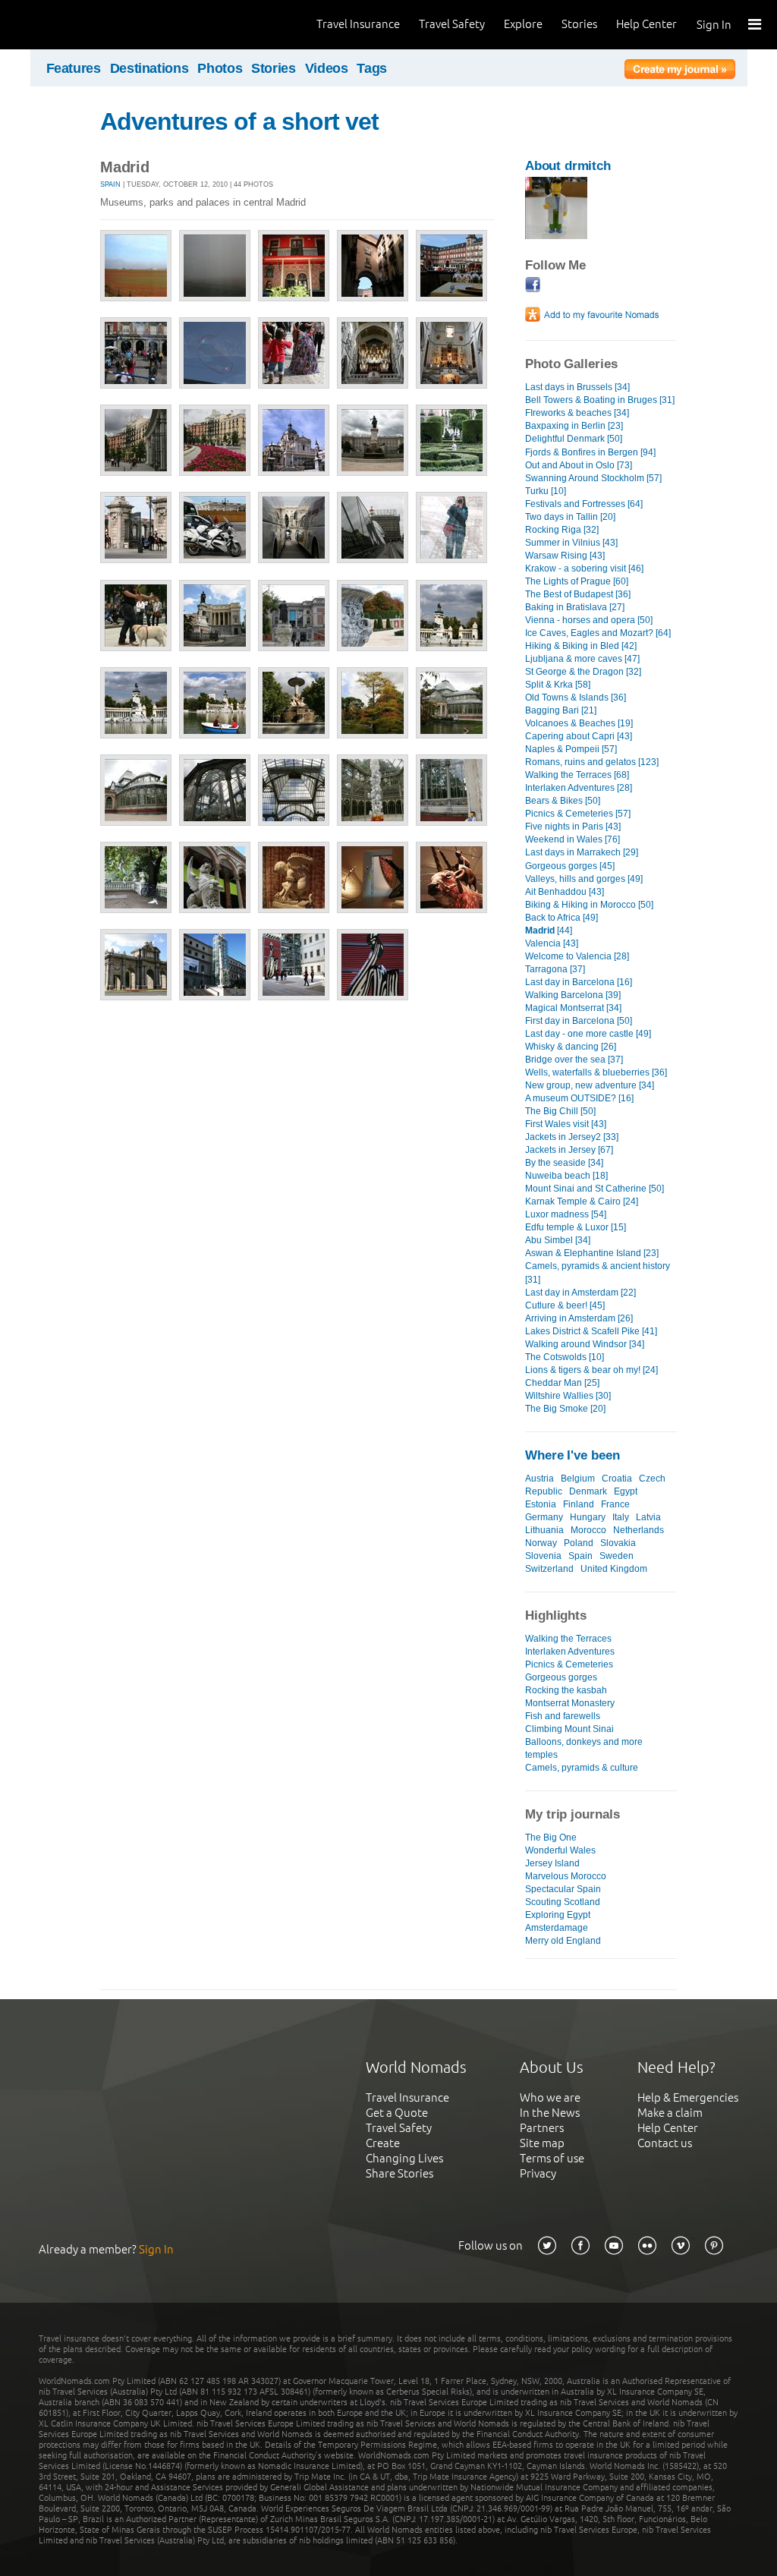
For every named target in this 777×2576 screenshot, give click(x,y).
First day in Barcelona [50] (579, 1021)
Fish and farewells (563, 1716)
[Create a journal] (680, 71)
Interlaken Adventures (570, 1652)
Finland (579, 1504)
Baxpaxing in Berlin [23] (574, 426)
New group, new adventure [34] (590, 1085)
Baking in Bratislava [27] (575, 607)
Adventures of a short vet (239, 121)
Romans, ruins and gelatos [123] (592, 762)
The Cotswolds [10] (565, 1357)
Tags (372, 68)
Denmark (588, 1491)
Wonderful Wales (560, 1850)
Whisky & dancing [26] (571, 1047)
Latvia (648, 1517)
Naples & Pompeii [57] (571, 749)
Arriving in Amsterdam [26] (579, 1318)
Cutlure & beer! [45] (565, 1305)
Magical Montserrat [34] (573, 1008)
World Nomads (80, 25)
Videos (327, 68)
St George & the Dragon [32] (583, 672)
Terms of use (552, 2158)
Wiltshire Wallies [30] (568, 1396)
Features (74, 68)
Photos (220, 68)
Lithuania (544, 1530)
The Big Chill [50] (560, 1111)
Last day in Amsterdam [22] (580, 1293)
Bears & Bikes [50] (563, 801)
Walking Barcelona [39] (573, 995)
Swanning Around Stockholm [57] (593, 478)
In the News (550, 2113)
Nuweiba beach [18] (566, 1176)
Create (383, 2143)
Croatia (617, 1479)
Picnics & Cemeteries (569, 1664)
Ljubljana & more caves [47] (582, 659)
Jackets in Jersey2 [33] (572, 1137)
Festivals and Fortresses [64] (584, 504)
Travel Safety (452, 24)
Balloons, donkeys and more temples (584, 1748)
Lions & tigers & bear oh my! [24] (591, 1370)
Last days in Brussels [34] (577, 387)
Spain (110, 184)
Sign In (714, 25)
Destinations (149, 68)
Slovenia (543, 1556)
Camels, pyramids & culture (582, 1768)
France (615, 1504)
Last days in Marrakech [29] (582, 852)
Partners (542, 2128)
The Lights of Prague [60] (577, 581)
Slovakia (618, 1543)
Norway (541, 1543)
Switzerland (549, 1569)
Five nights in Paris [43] (573, 827)
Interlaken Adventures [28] (579, 788)
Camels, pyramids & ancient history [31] (598, 1272)
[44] (549, 931)
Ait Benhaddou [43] (565, 892)
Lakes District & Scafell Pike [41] (591, 1331)
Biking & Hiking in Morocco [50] (589, 905)
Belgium (578, 1479)
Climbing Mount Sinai (569, 1729)
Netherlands (639, 1530)
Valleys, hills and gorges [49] (584, 879)
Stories (579, 24)
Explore (523, 24)
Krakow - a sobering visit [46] (584, 568)
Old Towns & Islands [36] (576, 698)
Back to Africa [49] (562, 918)
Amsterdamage (557, 1928)
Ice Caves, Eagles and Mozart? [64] (598, 633)
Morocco (588, 1530)
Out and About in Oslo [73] (579, 465)
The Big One (551, 1838)
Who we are (550, 2097)
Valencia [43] (552, 943)
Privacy (538, 2173)
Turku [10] (546, 491)
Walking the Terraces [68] (577, 775)
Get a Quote (397, 2113)
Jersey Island (552, 1863)
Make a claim (670, 2113)
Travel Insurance (358, 24)
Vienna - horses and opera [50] (589, 620)
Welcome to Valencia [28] (577, 956)
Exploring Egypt (558, 1915)
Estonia (541, 1504)
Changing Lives (404, 2158)
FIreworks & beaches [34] (577, 413)
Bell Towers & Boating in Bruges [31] (600, 400)
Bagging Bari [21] (561, 710)
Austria (539, 1479)
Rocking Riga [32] (562, 530)
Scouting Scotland (563, 1902)
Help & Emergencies (688, 2097)
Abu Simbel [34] (558, 1240)
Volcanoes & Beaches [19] (579, 723)
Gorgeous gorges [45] (570, 866)
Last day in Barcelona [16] (579, 982)
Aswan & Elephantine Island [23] (592, 1253)
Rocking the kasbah (566, 1690)
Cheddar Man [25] (562, 1383)
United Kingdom (614, 1569)
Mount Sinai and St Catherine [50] (595, 1189)
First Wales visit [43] (566, 1124)
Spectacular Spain (563, 1889)
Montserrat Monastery (570, 1703)
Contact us (665, 2143)
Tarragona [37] (555, 969)
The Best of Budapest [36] (578, 594)
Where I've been (573, 1455)
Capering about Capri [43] (579, 736)
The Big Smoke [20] (565, 1409)
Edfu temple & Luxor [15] (576, 1227)
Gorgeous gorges (561, 1677)
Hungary (588, 1517)
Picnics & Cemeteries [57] (578, 814)
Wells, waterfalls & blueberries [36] (596, 1072)
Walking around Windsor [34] (585, 1344)
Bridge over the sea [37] (574, 1060)
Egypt (626, 1491)
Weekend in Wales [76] (573, 839)
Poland (579, 1543)
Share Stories (400, 2173)
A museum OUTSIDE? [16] (579, 1098)
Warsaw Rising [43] (565, 556)
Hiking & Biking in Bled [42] (581, 646)
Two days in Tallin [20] (570, 517)
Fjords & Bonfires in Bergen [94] (590, 452)
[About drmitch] (556, 236)
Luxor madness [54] (566, 1214)
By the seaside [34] (564, 1163)
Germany (544, 1517)
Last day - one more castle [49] (588, 1034)
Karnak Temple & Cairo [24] (582, 1201)
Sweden (617, 1556)
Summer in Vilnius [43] (571, 543)
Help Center (646, 24)
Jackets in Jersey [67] (569, 1150)
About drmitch (568, 166)
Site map (542, 2143)
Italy (621, 1517)
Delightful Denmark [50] (574, 439)
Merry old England (563, 1941)
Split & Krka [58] (558, 685)
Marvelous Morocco (566, 1876)
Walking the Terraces (568, 1639)
